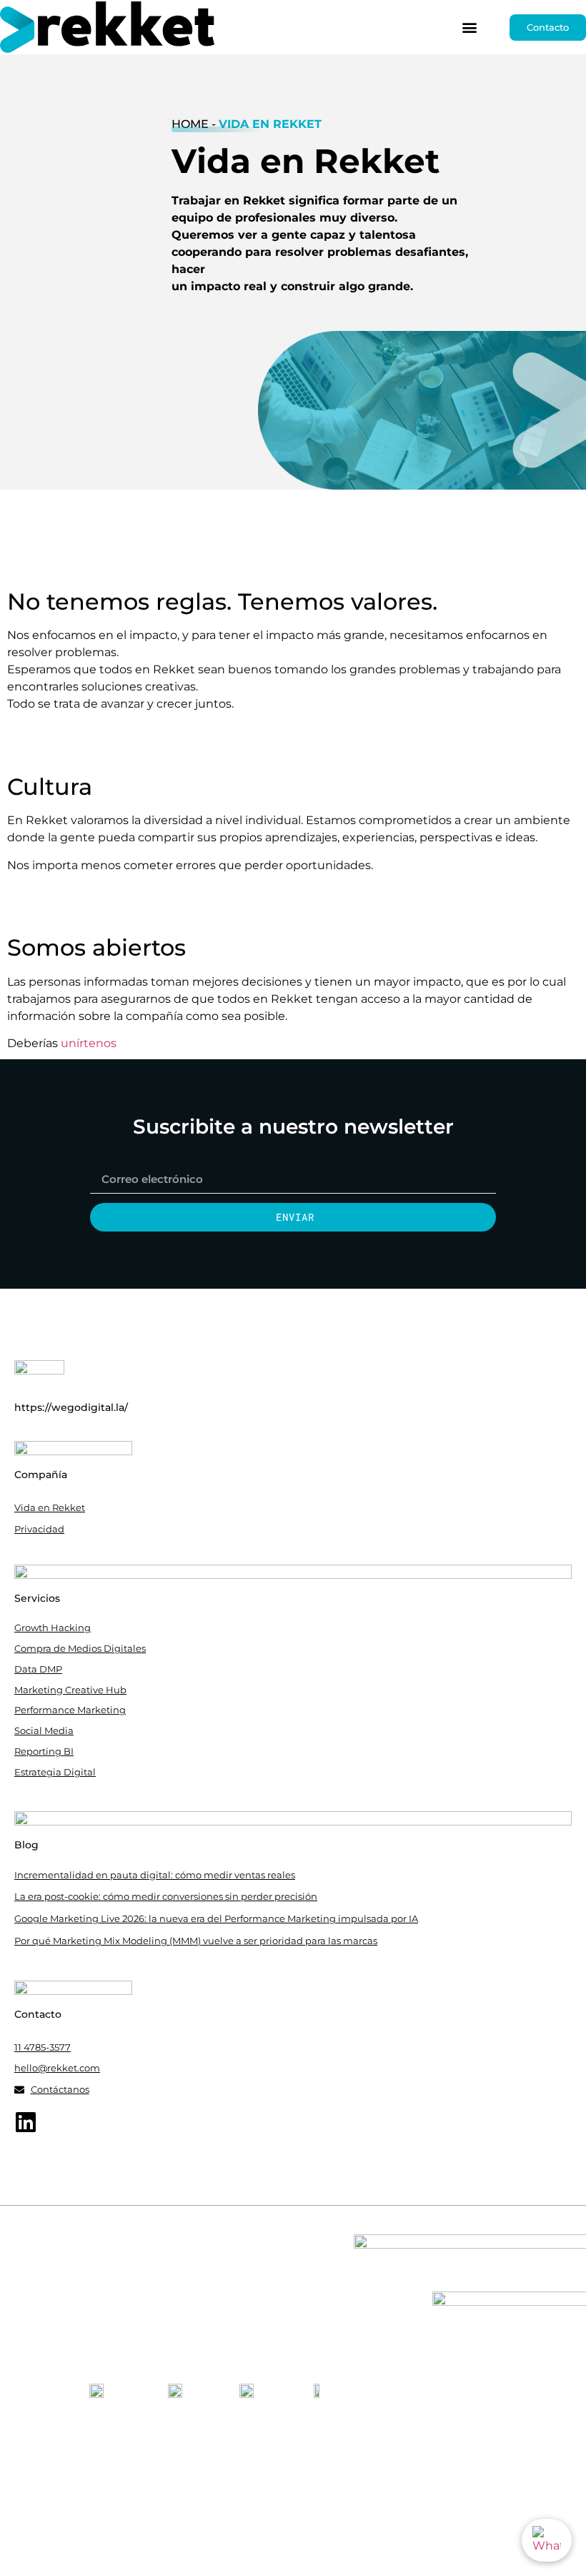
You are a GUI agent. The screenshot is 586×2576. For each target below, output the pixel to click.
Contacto (38, 2014)
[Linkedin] (26, 2122)
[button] (469, 28)
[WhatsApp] (547, 2540)
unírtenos (89, 1043)
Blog (26, 1845)
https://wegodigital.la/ (71, 1407)
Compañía (41, 1475)
